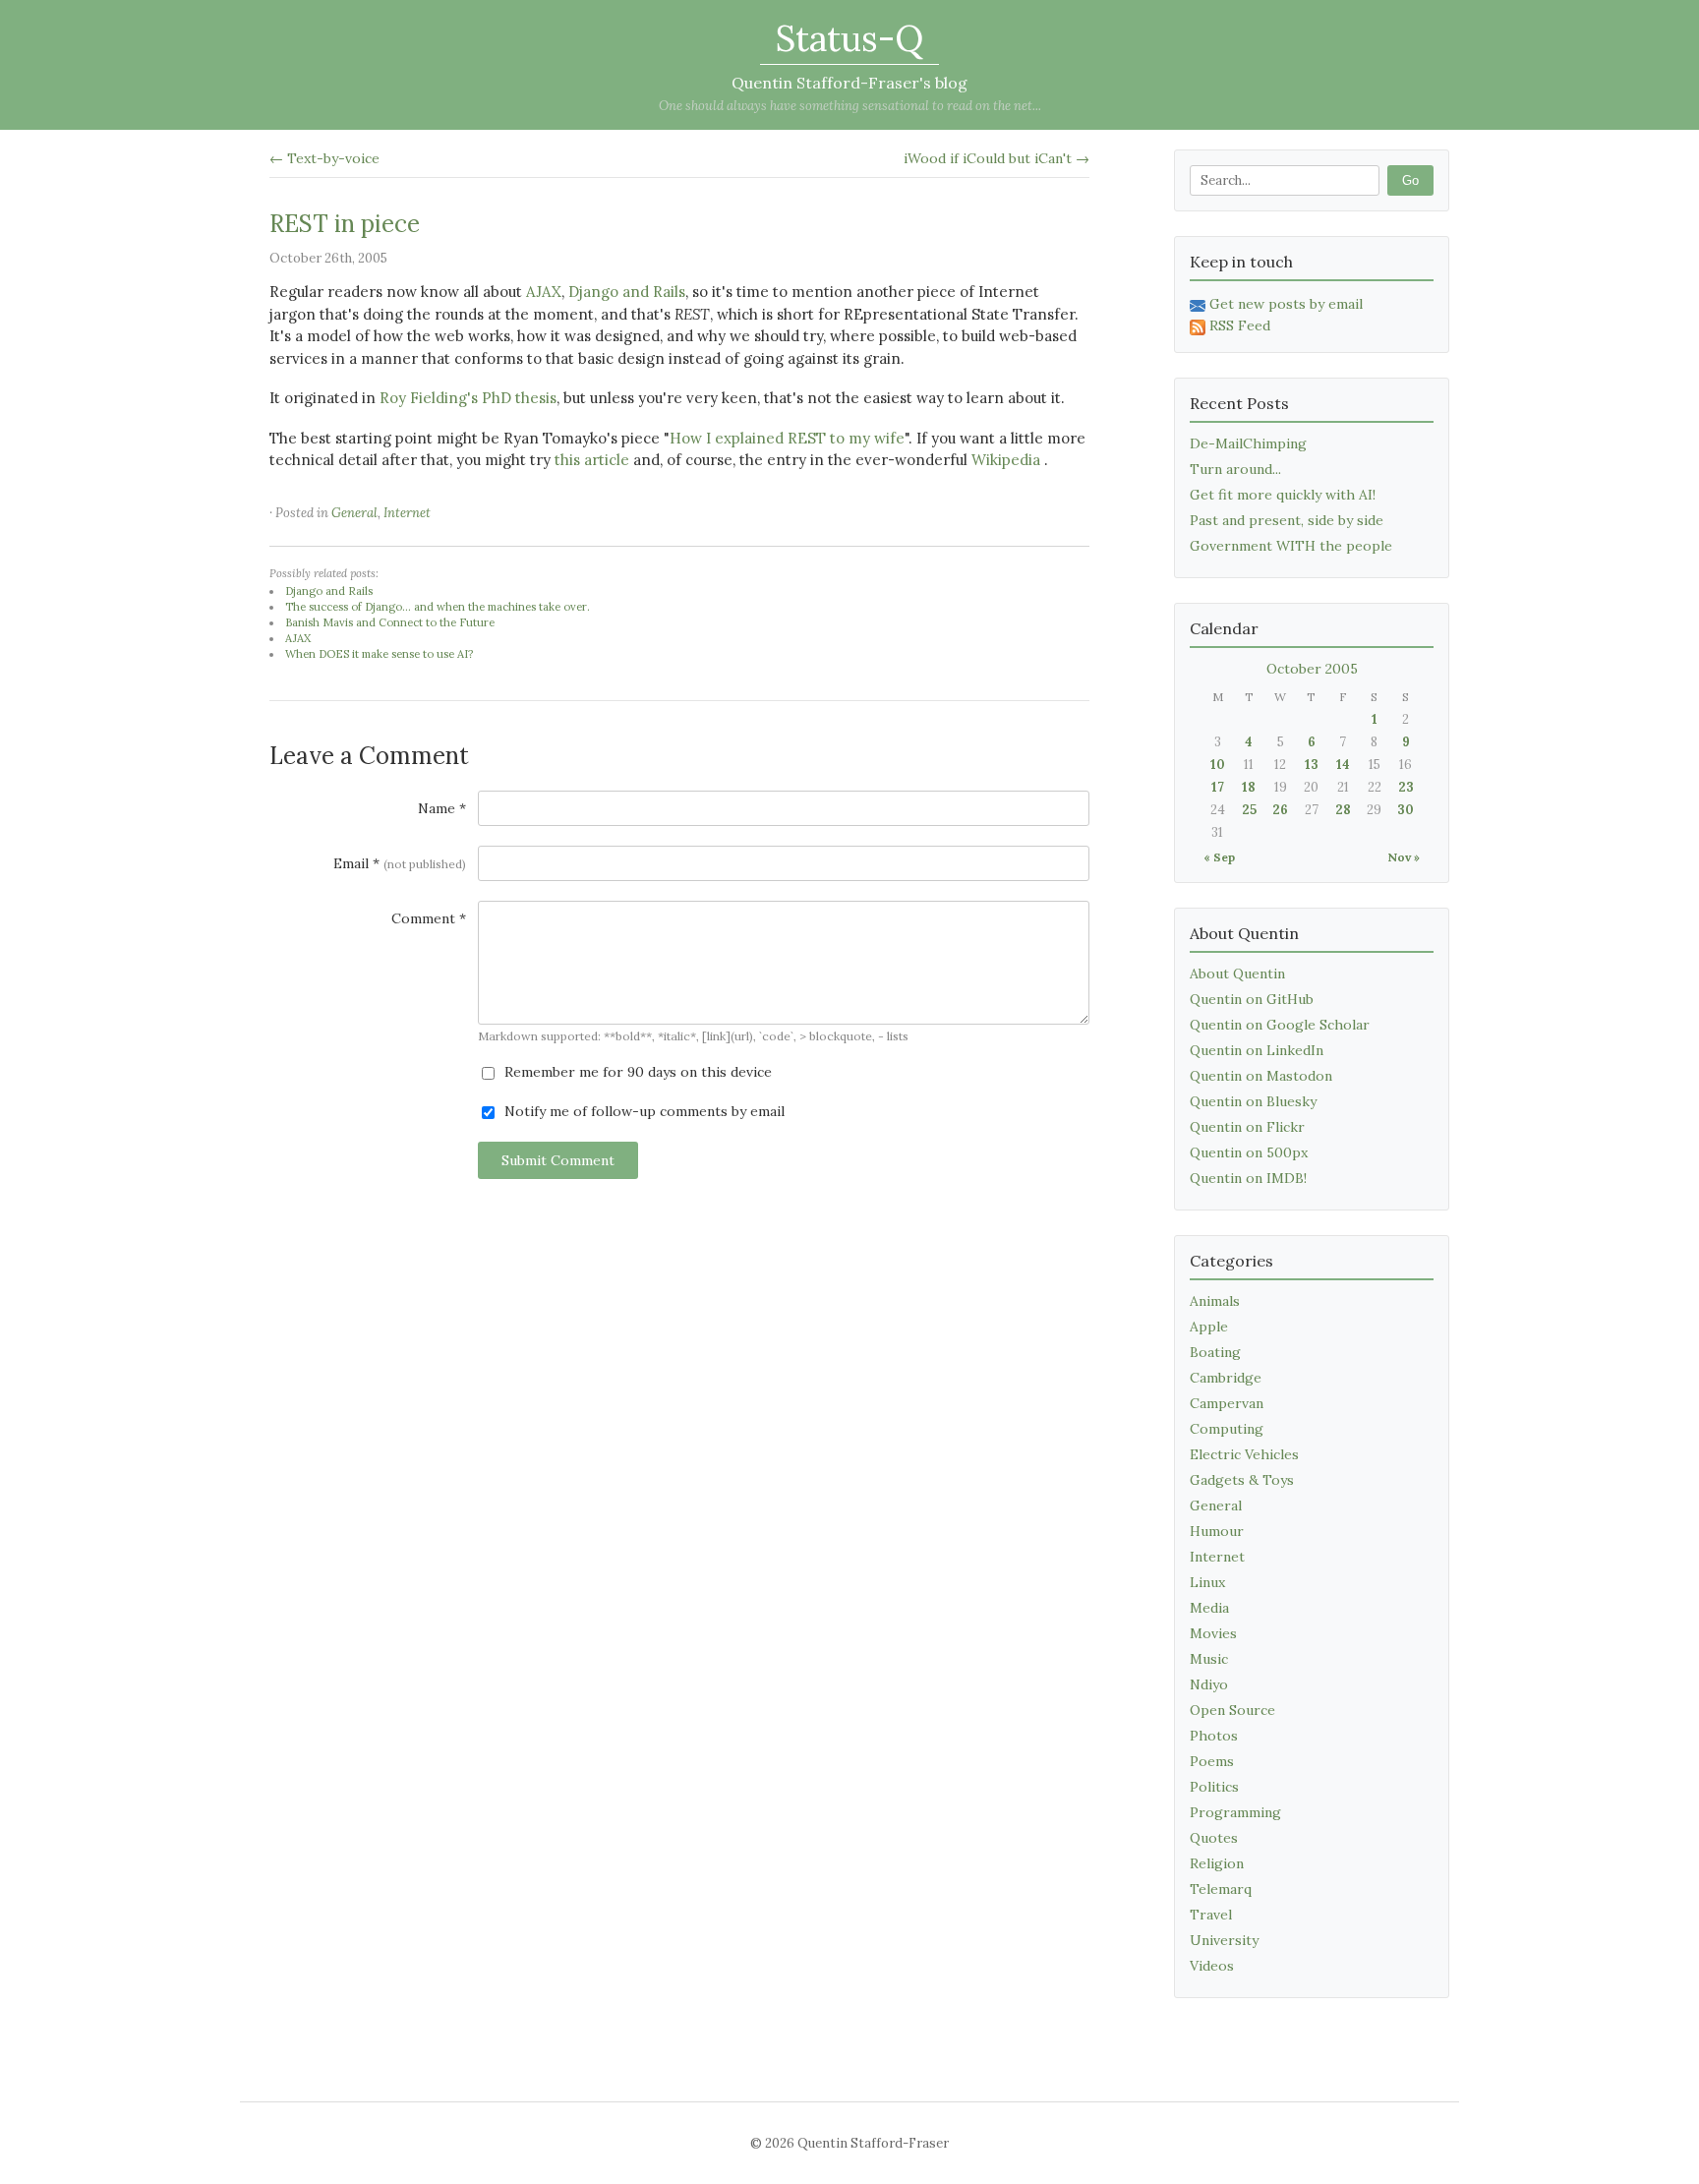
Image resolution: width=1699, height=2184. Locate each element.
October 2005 (1312, 669)
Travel (1211, 1915)
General (354, 513)
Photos (1214, 1736)
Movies (1213, 1633)
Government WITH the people (1291, 546)
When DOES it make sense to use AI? (379, 654)
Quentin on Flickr (1247, 1127)
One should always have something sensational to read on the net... (850, 106)
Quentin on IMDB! (1248, 1178)
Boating (1215, 1352)
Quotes (1214, 1838)
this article (592, 460)
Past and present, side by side (1287, 520)
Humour (1217, 1531)
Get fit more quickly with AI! (1283, 495)
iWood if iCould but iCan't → (996, 158)
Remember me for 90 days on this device (636, 1072)
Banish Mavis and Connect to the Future (390, 622)
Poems (1212, 1761)
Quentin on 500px (1249, 1152)
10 (1218, 765)
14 (1343, 765)
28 (1343, 810)
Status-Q (849, 38)
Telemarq (1221, 1889)
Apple (1209, 1327)
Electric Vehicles (1244, 1454)
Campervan (1227, 1403)
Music (1209, 1659)
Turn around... (1235, 469)
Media (1209, 1608)
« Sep (1219, 857)
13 (1312, 765)
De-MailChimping (1248, 443)
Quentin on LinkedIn (1257, 1050)
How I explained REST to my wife (787, 438)
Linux (1207, 1582)
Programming (1235, 1812)
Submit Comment (558, 1160)
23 (1406, 787)
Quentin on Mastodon (1261, 1076)
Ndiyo (1209, 1684)
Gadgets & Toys (1242, 1480)
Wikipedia (1006, 460)
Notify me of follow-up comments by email (643, 1111)
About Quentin (1237, 974)
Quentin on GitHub (1252, 999)
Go (1410, 180)
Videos (1212, 1966)
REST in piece (345, 224)
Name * (442, 808)
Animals (1215, 1301)
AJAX (544, 292)
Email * (400, 863)
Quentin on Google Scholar (1280, 1025)
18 (1249, 787)
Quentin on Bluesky (1253, 1101)
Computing (1227, 1429)
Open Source (1232, 1710)
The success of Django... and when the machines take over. (438, 607)
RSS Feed (1240, 325)
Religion (1217, 1863)
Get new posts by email (1286, 304)
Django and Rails (627, 292)
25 (1249, 810)
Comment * (429, 918)
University (1224, 1940)
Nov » (1404, 857)
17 (1218, 787)
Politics (1214, 1787)
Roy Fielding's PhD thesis (468, 398)
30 (1406, 810)
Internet (407, 513)
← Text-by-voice (324, 158)
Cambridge (1226, 1378)
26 (1280, 810)
